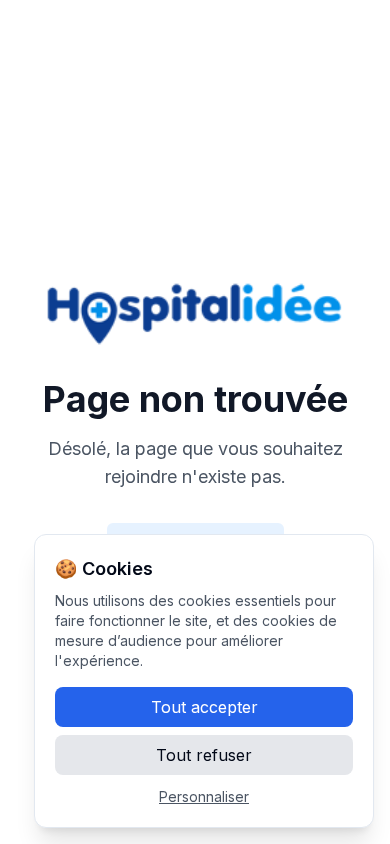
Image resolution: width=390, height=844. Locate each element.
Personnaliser (204, 796)
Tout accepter (204, 707)
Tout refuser (204, 755)
